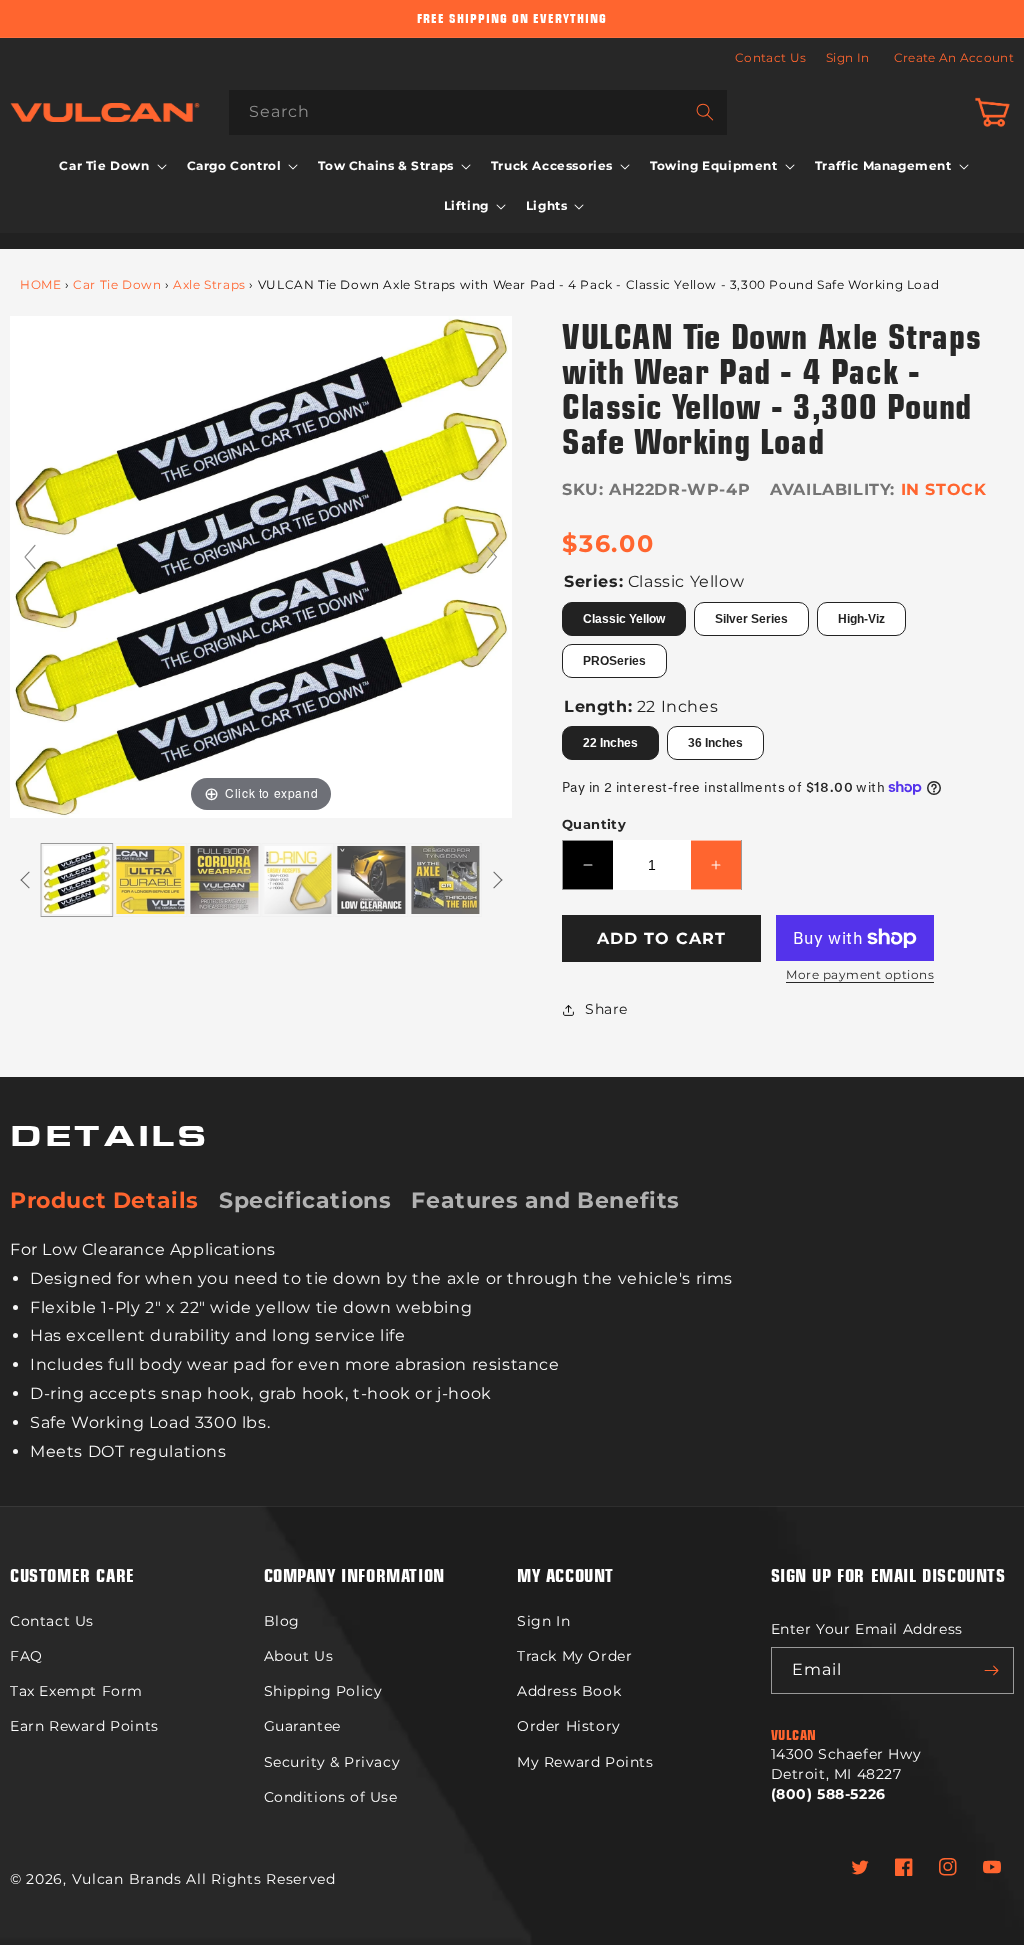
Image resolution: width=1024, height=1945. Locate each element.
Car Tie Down (117, 284)
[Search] (705, 112)
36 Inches (715, 743)
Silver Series (751, 619)
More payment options (860, 974)
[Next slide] (492, 557)
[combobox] (478, 112)
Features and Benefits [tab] (545, 1200)
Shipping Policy (323, 1691)
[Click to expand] (261, 565)
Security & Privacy (332, 1762)
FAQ (26, 1656)
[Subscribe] (991, 1670)
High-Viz (861, 619)
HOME (40, 284)
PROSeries (614, 661)
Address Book (569, 1691)
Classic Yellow (624, 619)
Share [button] (606, 1009)
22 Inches (610, 743)
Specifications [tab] (305, 1200)
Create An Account (954, 57)
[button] (110, 166)
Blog (282, 1621)
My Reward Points (585, 1762)
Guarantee (302, 1726)
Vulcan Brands (127, 1879)
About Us (299, 1656)
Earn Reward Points (84, 1726)
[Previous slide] (30, 557)
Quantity (594, 824)
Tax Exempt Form (76, 1691)
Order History (569, 1726)
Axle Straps (209, 284)
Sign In (847, 57)
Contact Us (770, 57)
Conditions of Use (331, 1797)
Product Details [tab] (104, 1200)
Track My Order (574, 1656)
